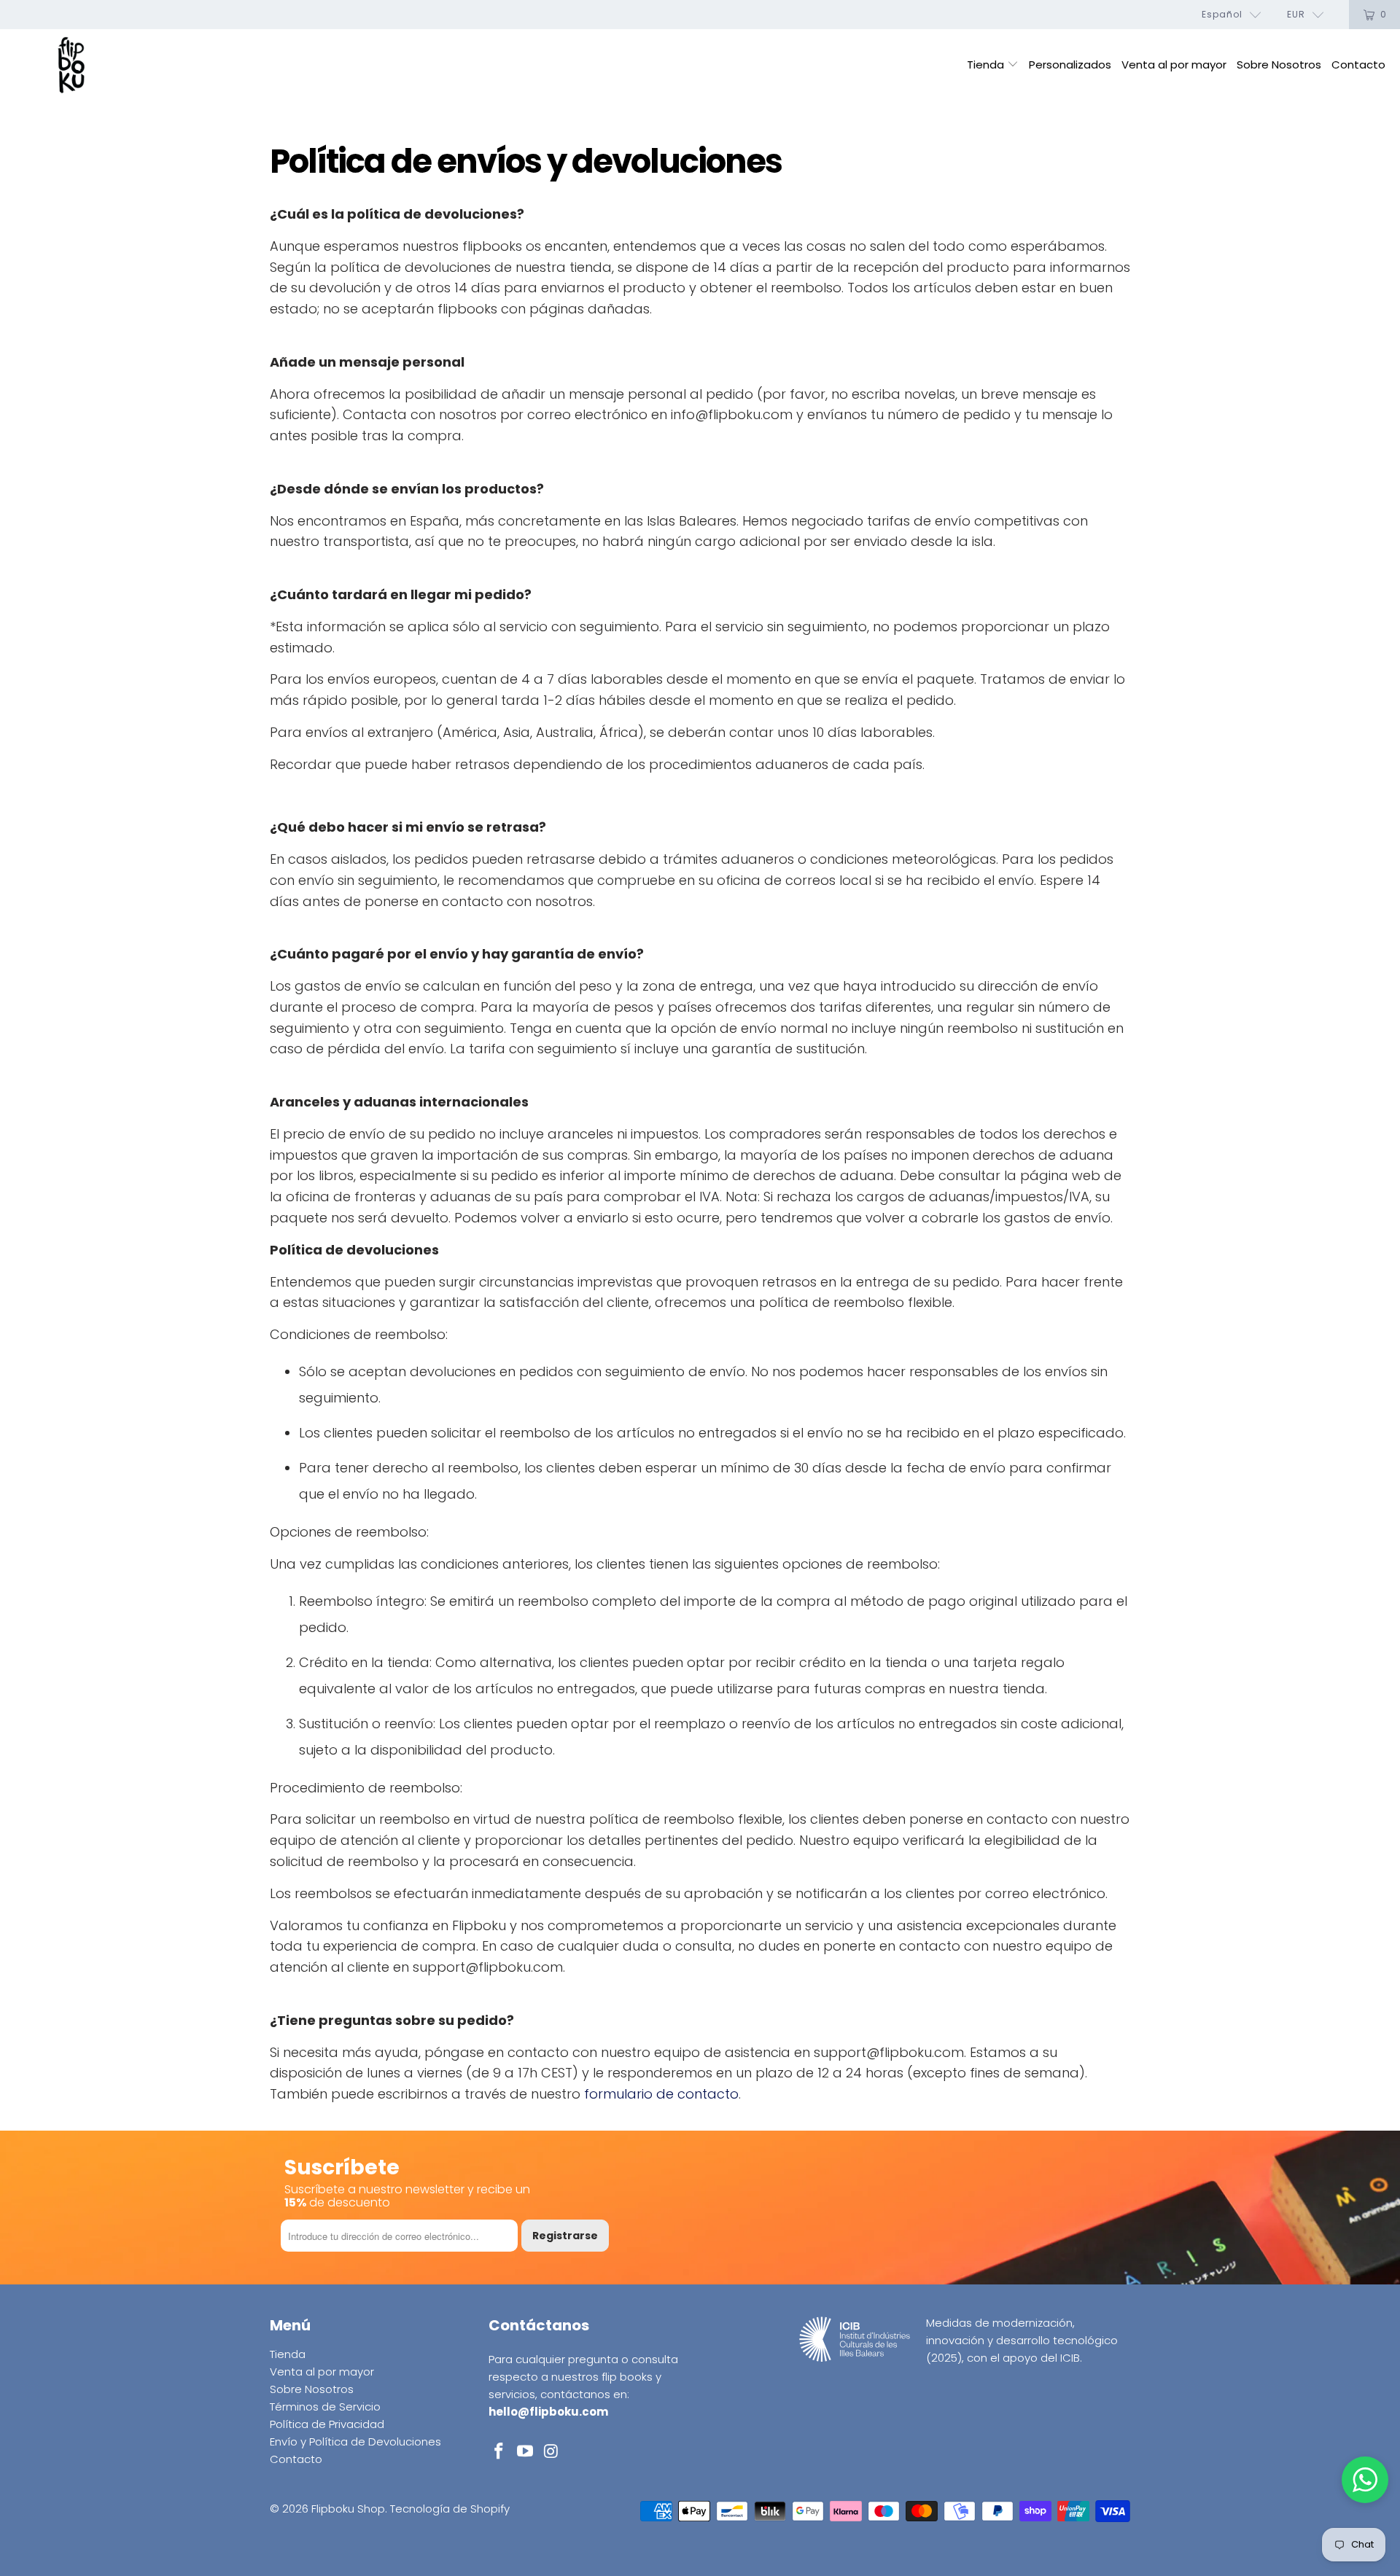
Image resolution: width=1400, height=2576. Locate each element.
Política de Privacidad (327, 2424)
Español (1222, 14)
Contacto (1358, 65)
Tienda (987, 65)
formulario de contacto (661, 2094)
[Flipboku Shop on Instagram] (551, 2452)
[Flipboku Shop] (71, 66)
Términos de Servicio (325, 2407)
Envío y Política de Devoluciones (355, 2442)
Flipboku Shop (348, 2509)
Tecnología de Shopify (450, 2509)
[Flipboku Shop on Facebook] (499, 2452)
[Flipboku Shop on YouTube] (526, 2452)
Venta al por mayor (1174, 65)
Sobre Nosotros (1279, 65)
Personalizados (1070, 65)
